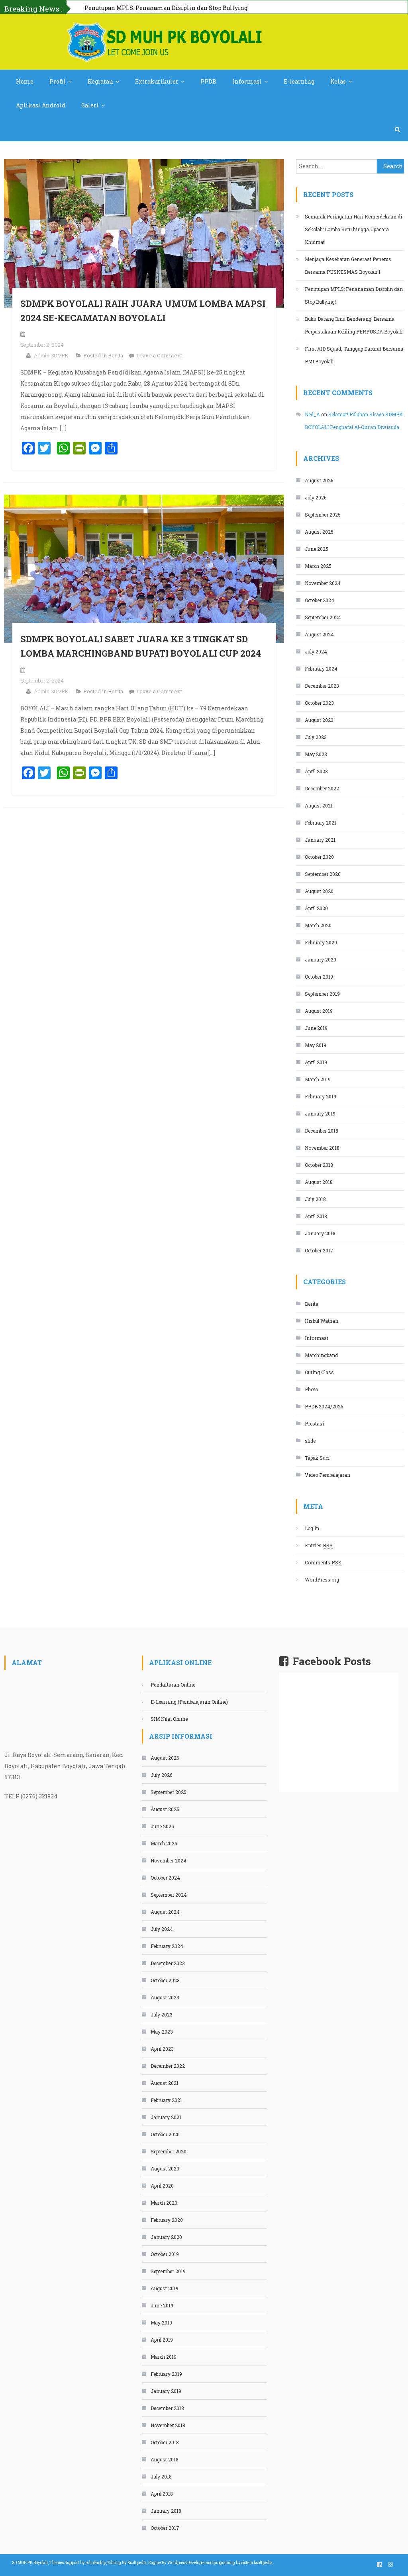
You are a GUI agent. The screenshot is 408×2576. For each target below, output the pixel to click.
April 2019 (316, 1062)
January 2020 (321, 959)
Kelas (338, 81)
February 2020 (321, 942)
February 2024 (321, 669)
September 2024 (323, 617)
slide (310, 1441)
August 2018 (319, 1182)
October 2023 (319, 703)
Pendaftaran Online (173, 1685)
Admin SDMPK (51, 355)
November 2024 (323, 583)
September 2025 (323, 515)
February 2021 (321, 823)
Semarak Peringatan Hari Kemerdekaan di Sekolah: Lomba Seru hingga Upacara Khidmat (353, 229)
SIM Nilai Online (169, 1719)
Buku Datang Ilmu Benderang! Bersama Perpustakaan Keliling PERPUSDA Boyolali (202, 8)
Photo (311, 1389)
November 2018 (322, 1148)
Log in (312, 1528)
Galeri (90, 105)
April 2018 (316, 1216)
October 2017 (319, 1250)
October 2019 (319, 977)
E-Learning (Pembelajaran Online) (189, 1702)
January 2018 (320, 1233)
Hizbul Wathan (322, 1321)
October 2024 (320, 600)
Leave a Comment (159, 355)
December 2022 (322, 788)
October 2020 (319, 857)
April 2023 (316, 771)
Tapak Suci (317, 1458)
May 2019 (316, 1045)
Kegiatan (100, 81)
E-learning (299, 81)
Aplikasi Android (41, 105)
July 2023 (316, 737)
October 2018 (319, 1165)
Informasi (247, 81)
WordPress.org (322, 1580)
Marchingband (321, 1355)
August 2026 (319, 480)
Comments (323, 1562)
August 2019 (319, 1011)
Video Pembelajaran (328, 1475)
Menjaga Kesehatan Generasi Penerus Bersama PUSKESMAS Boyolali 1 (348, 265)
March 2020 (318, 925)
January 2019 (320, 1113)
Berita (116, 355)
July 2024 (316, 651)
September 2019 (322, 994)
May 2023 (316, 754)
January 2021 (320, 840)
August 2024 (319, 634)
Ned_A (312, 414)
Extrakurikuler (157, 81)
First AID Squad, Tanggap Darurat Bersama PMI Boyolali (354, 355)
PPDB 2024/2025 (324, 1406)
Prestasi (314, 1424)
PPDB (208, 81)
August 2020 (319, 891)
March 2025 (318, 566)
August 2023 (319, 720)
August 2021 (319, 805)
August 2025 (319, 532)
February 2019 (321, 1096)
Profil (58, 81)
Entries (319, 1545)
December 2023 (322, 686)
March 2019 (318, 1079)
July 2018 (315, 1199)
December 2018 (322, 1131)
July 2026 (316, 497)
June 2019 (316, 1028)
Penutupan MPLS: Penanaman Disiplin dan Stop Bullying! (354, 295)
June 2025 (317, 549)
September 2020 (323, 874)
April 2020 (316, 908)
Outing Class (319, 1372)
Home (25, 81)
